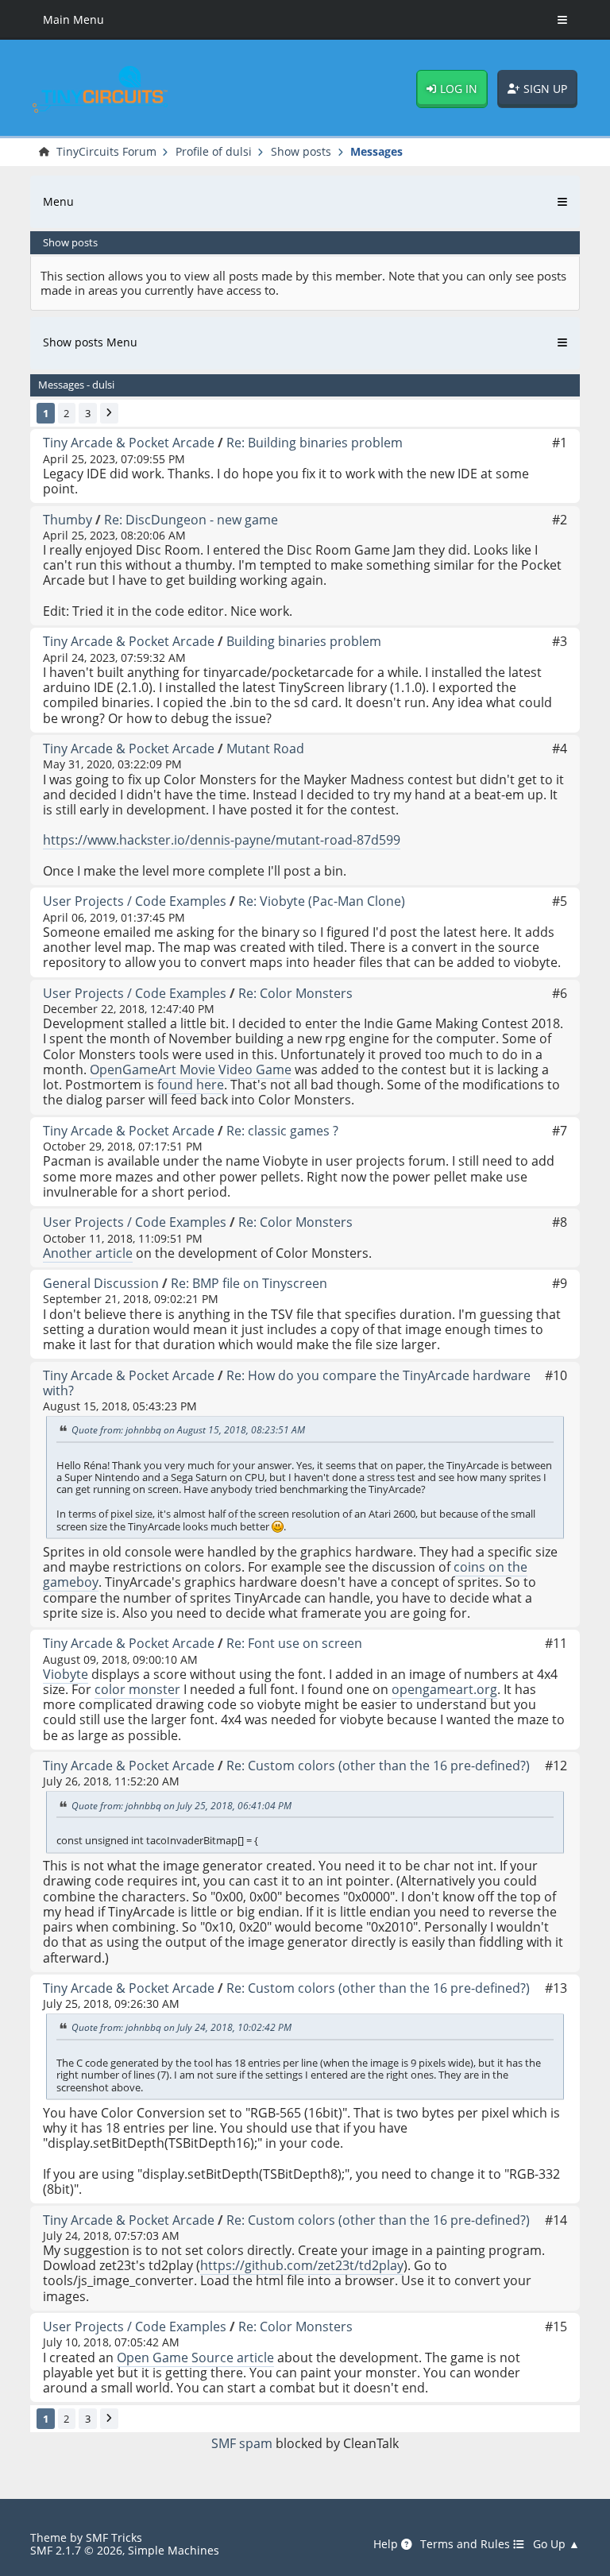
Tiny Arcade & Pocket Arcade (129, 443)
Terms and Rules (467, 2544)
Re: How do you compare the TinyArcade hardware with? (287, 1383)
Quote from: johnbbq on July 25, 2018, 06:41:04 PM (181, 1806)
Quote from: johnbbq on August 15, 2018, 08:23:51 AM (188, 1431)
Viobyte (66, 1674)
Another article (88, 1253)
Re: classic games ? (282, 1131)
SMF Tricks (114, 2537)
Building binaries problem (304, 641)
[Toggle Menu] (562, 20)
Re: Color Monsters (295, 993)
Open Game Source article (195, 2357)
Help (387, 2544)
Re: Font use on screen (294, 1643)
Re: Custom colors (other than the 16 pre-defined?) (378, 1766)
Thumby (68, 520)
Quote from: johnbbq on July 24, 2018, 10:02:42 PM (181, 2028)
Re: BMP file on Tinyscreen (249, 1283)
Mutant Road (265, 748)
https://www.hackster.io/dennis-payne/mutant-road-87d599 (222, 840)
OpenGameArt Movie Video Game (191, 1069)
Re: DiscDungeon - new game (191, 520)
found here (191, 1085)
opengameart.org (444, 1689)
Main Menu (73, 19)
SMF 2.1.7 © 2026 (76, 2550)
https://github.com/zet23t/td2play (302, 2265)
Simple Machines (174, 2550)
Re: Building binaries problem (315, 443)
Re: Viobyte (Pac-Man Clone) (322, 901)
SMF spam (242, 2443)
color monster (137, 1689)
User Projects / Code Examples (135, 901)
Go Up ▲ (556, 2544)
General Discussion (101, 1283)
